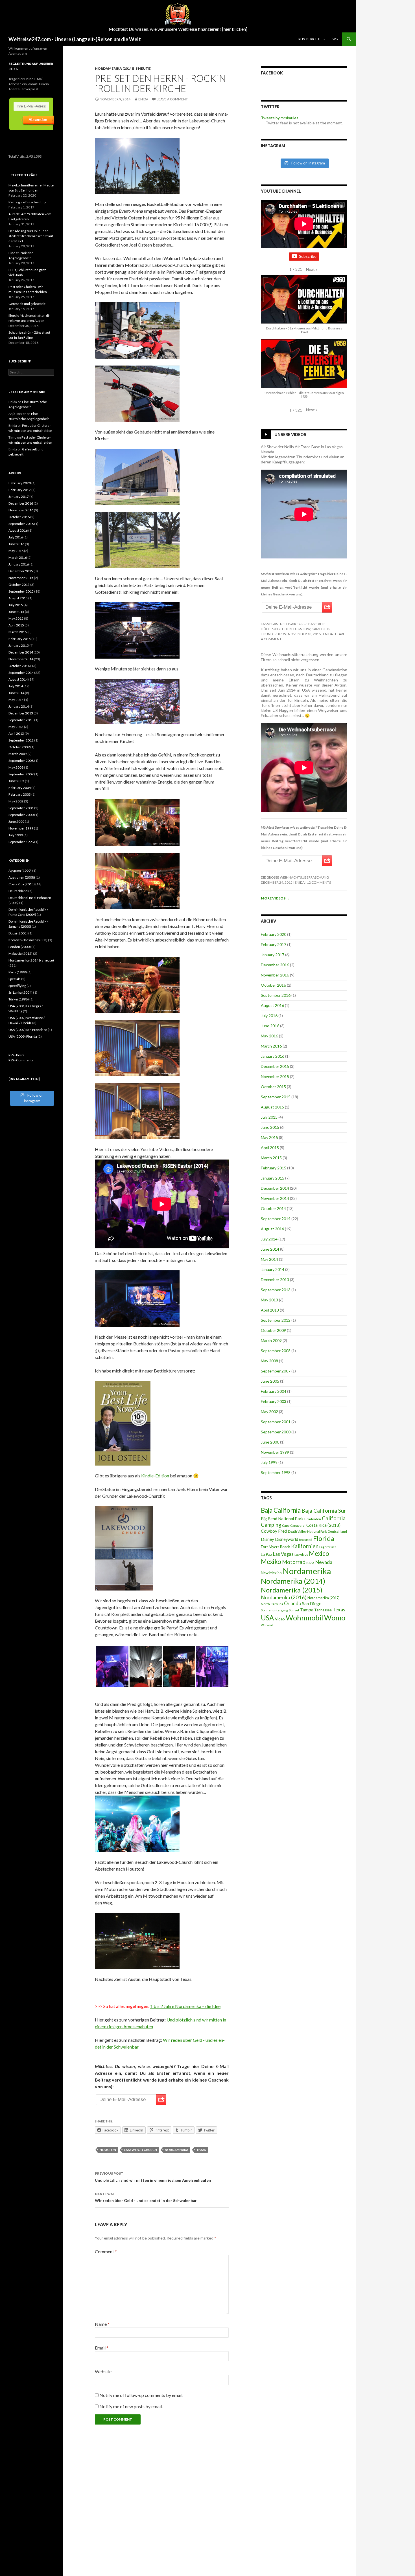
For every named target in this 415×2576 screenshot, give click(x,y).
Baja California (281, 1510)
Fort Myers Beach (276, 1547)
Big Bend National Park (282, 1519)
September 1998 (276, 1472)
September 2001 (276, 1422)
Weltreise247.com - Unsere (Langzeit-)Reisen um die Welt (75, 39)
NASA (310, 1563)
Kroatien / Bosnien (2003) (28, 940)
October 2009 (273, 1330)
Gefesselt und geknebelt (27, 304)
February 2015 (274, 1168)
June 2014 (270, 1249)
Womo (335, 1618)
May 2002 (269, 1412)
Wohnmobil (304, 1618)
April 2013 (270, 1310)
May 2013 (269, 1300)
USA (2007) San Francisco (28, 1030)
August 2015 (272, 1107)
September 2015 (276, 1097)
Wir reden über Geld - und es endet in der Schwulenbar (146, 2197)
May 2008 (269, 1361)
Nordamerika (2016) (284, 1597)
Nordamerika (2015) (292, 1590)
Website (103, 2371)
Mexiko (271, 1562)
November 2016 (275, 975)
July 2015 (269, 1117)
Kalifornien (305, 1546)
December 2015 (275, 1066)
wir (336, 39)
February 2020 (274, 934)
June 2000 (270, 1442)
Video (280, 1619)
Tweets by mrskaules (280, 118)
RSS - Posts (17, 1055)
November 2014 (275, 1198)
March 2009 (271, 1340)
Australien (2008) (22, 877)
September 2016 (276, 995)
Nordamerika (177, 2150)
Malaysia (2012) (20, 953)
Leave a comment (172, 99)
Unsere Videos (290, 434)
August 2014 (272, 1229)
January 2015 (273, 1178)
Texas (201, 2150)
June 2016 (270, 1026)
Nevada (324, 1562)
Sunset (294, 1610)
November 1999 (275, 1452)
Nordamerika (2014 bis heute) (123, 68)
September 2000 (276, 1432)
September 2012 (276, 1320)
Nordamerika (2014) (293, 1581)
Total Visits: (17, 156)
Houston (108, 2150)
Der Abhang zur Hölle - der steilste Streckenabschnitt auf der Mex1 (31, 236)
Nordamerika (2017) (324, 1598)
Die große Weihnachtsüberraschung (295, 877)
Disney (267, 1539)
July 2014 (269, 1239)
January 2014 (273, 1269)
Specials (15, 979)
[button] (312, 269)
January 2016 (273, 1056)
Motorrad (294, 1562)
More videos (275, 898)
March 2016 (271, 1046)
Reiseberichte (310, 39)
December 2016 (275, 965)
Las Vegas (283, 1554)
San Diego (312, 1603)
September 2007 (276, 1371)
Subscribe (308, 256)
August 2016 (272, 1005)
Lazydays (301, 1555)
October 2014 (273, 1208)
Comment (106, 2251)
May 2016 (269, 1036)
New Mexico (271, 1573)
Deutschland (337, 1531)
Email (102, 2348)
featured (306, 1540)
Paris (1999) (18, 972)
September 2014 (276, 1219)
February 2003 (274, 1401)
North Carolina (272, 1604)
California (334, 1518)
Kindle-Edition (155, 1476)
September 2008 (276, 1351)
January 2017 (273, 955)
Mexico (319, 1553)
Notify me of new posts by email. (131, 2406)
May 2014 (269, 1259)
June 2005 (270, 1381)
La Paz (267, 1554)
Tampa (307, 1610)
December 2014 (275, 1188)
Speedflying (17, 986)
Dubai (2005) (18, 933)
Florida (324, 1538)
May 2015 (269, 1137)
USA (267, 1618)
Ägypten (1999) (20, 871)
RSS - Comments (21, 1060)
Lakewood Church (140, 2150)
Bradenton (313, 1519)
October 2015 (273, 1087)
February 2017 (274, 944)
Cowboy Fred (274, 1531)
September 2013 (276, 1290)
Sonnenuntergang (274, 1610)
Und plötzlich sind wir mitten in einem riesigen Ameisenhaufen (153, 2177)
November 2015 (275, 1076)
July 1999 (269, 1462)
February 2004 (274, 1391)
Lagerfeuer (328, 1547)
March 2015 (271, 1158)
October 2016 (273, 985)
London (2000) (20, 947)
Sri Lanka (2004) (20, 992)
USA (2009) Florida (23, 1036)
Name (102, 2324)
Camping (271, 1525)
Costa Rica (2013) (323, 1525)
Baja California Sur (324, 1511)
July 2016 (269, 1016)
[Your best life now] (123, 1423)
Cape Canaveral (294, 1525)
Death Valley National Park (307, 1531)
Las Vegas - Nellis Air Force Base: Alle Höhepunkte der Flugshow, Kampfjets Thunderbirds (295, 629)
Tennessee (323, 1610)
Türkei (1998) (19, 999)
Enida (143, 99)
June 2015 (270, 1127)
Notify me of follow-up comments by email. (141, 2395)
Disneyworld (287, 1539)
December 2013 (275, 1280)
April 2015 (270, 1148)
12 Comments (319, 882)
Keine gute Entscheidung (27, 202)
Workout (267, 1625)
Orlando (293, 1603)
